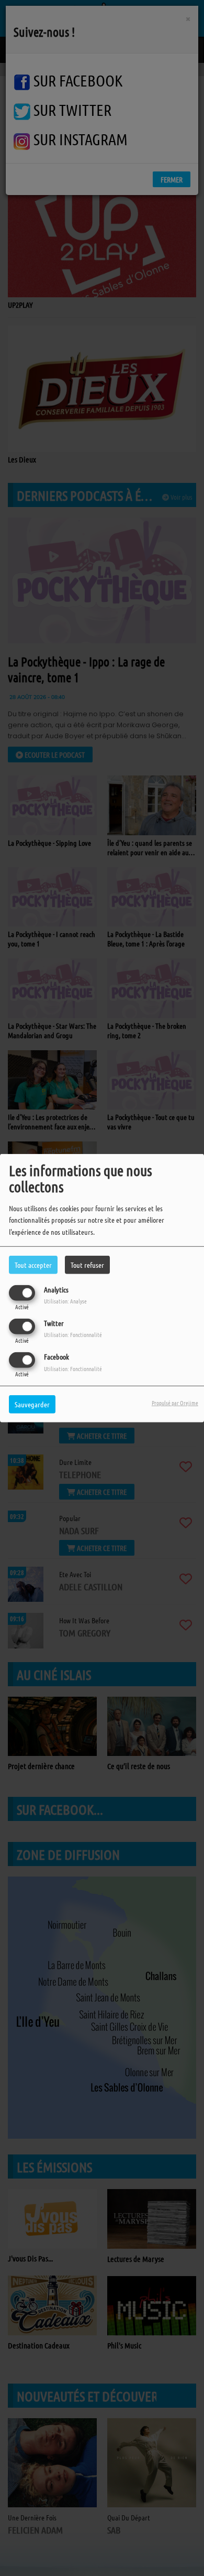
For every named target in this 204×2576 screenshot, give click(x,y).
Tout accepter (33, 1264)
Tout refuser (87, 1264)
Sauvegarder (32, 1404)
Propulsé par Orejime (175, 1403)
